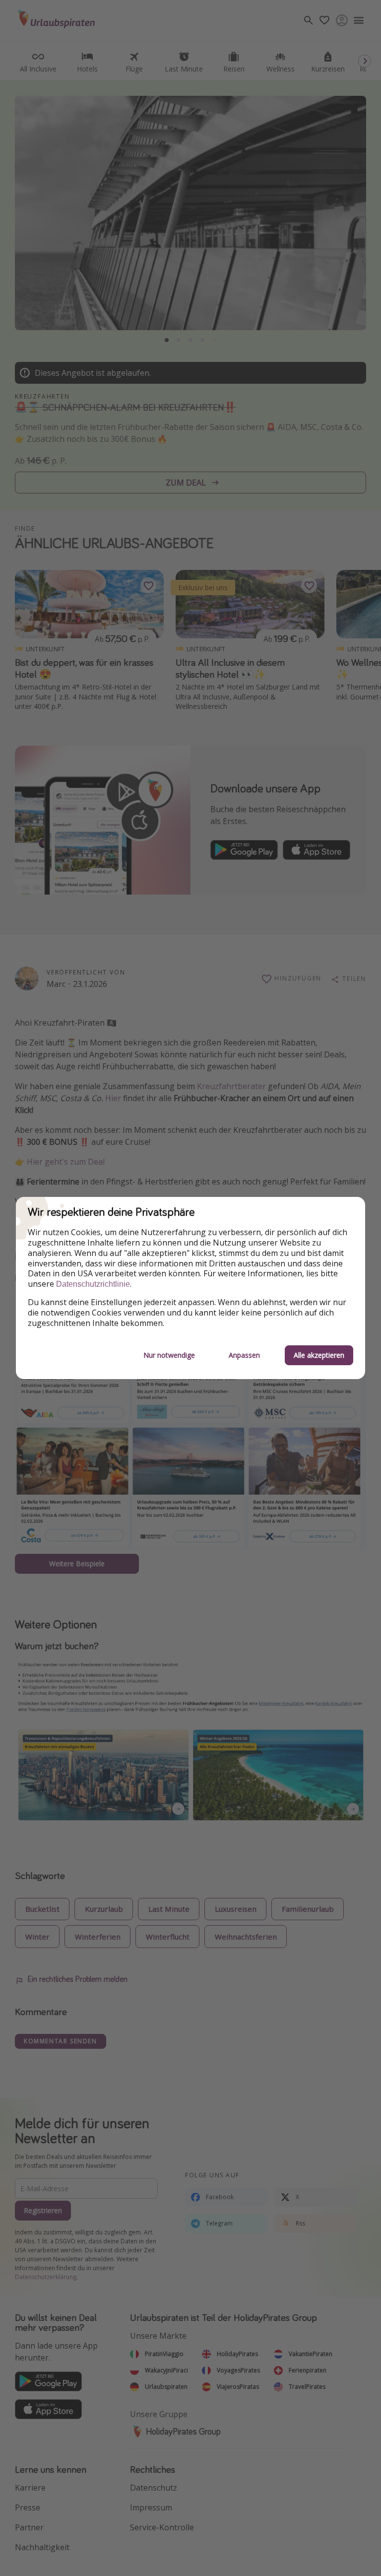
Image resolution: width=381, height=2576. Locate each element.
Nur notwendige (169, 1355)
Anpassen (244, 1355)
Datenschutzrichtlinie (93, 1284)
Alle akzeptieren (319, 1355)
